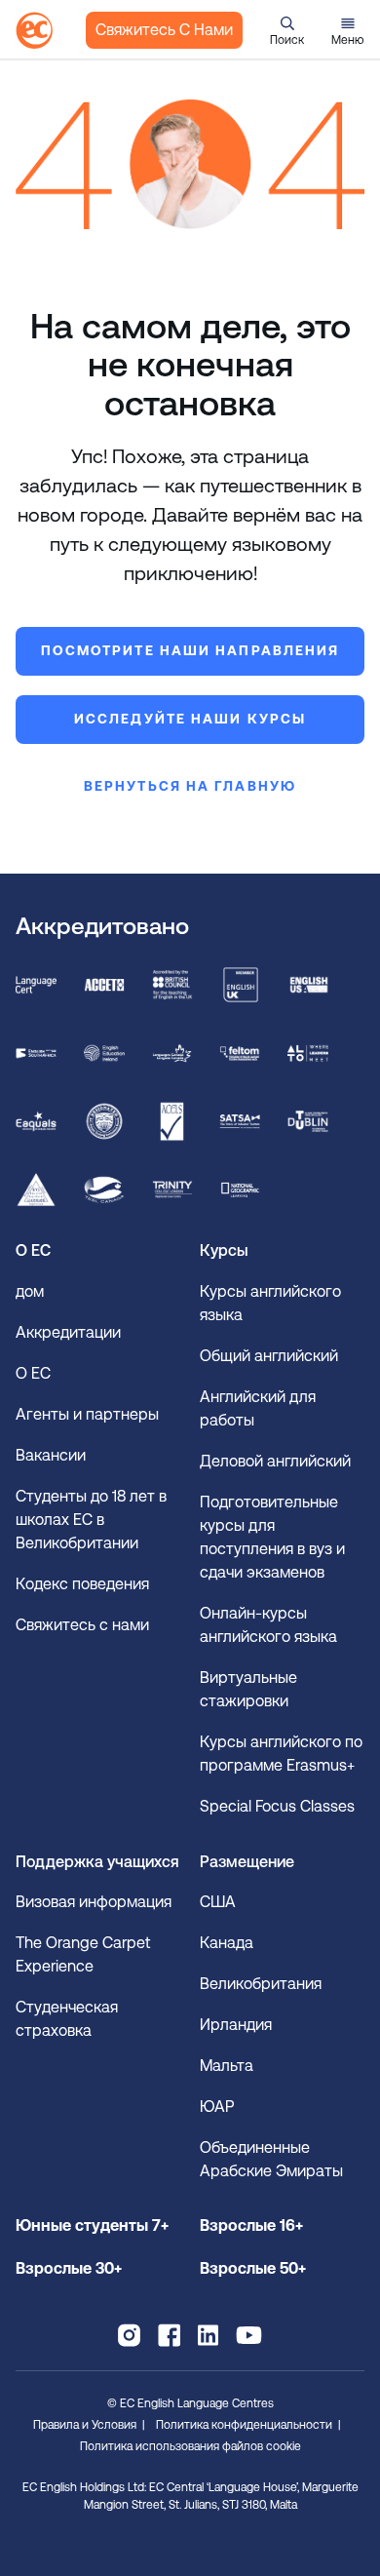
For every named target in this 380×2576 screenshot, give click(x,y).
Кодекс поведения (82, 1584)
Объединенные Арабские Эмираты (271, 2159)
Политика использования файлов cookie (190, 2446)
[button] (287, 30)
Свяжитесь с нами (164, 30)
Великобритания (261, 1984)
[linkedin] (208, 2335)
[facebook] (169, 2335)
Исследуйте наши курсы (190, 719)
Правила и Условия (85, 2425)
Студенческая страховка (67, 2019)
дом (30, 1291)
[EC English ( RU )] (34, 30)
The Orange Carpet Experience (83, 1954)
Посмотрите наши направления (190, 650)
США (218, 1902)
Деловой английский (275, 1461)
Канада (227, 1943)
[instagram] (129, 2335)
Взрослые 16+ (251, 2225)
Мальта (227, 2066)
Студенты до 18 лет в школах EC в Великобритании (91, 1520)
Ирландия (236, 2025)
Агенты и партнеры (87, 1414)
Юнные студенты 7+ (92, 2225)
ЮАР (217, 2107)
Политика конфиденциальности (244, 2425)
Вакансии (51, 1455)
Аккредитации (68, 1332)
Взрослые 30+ (69, 2268)
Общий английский (269, 1356)
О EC (33, 1373)
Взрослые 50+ (253, 2268)
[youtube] (249, 2335)
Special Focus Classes (277, 1806)
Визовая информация (95, 1902)
